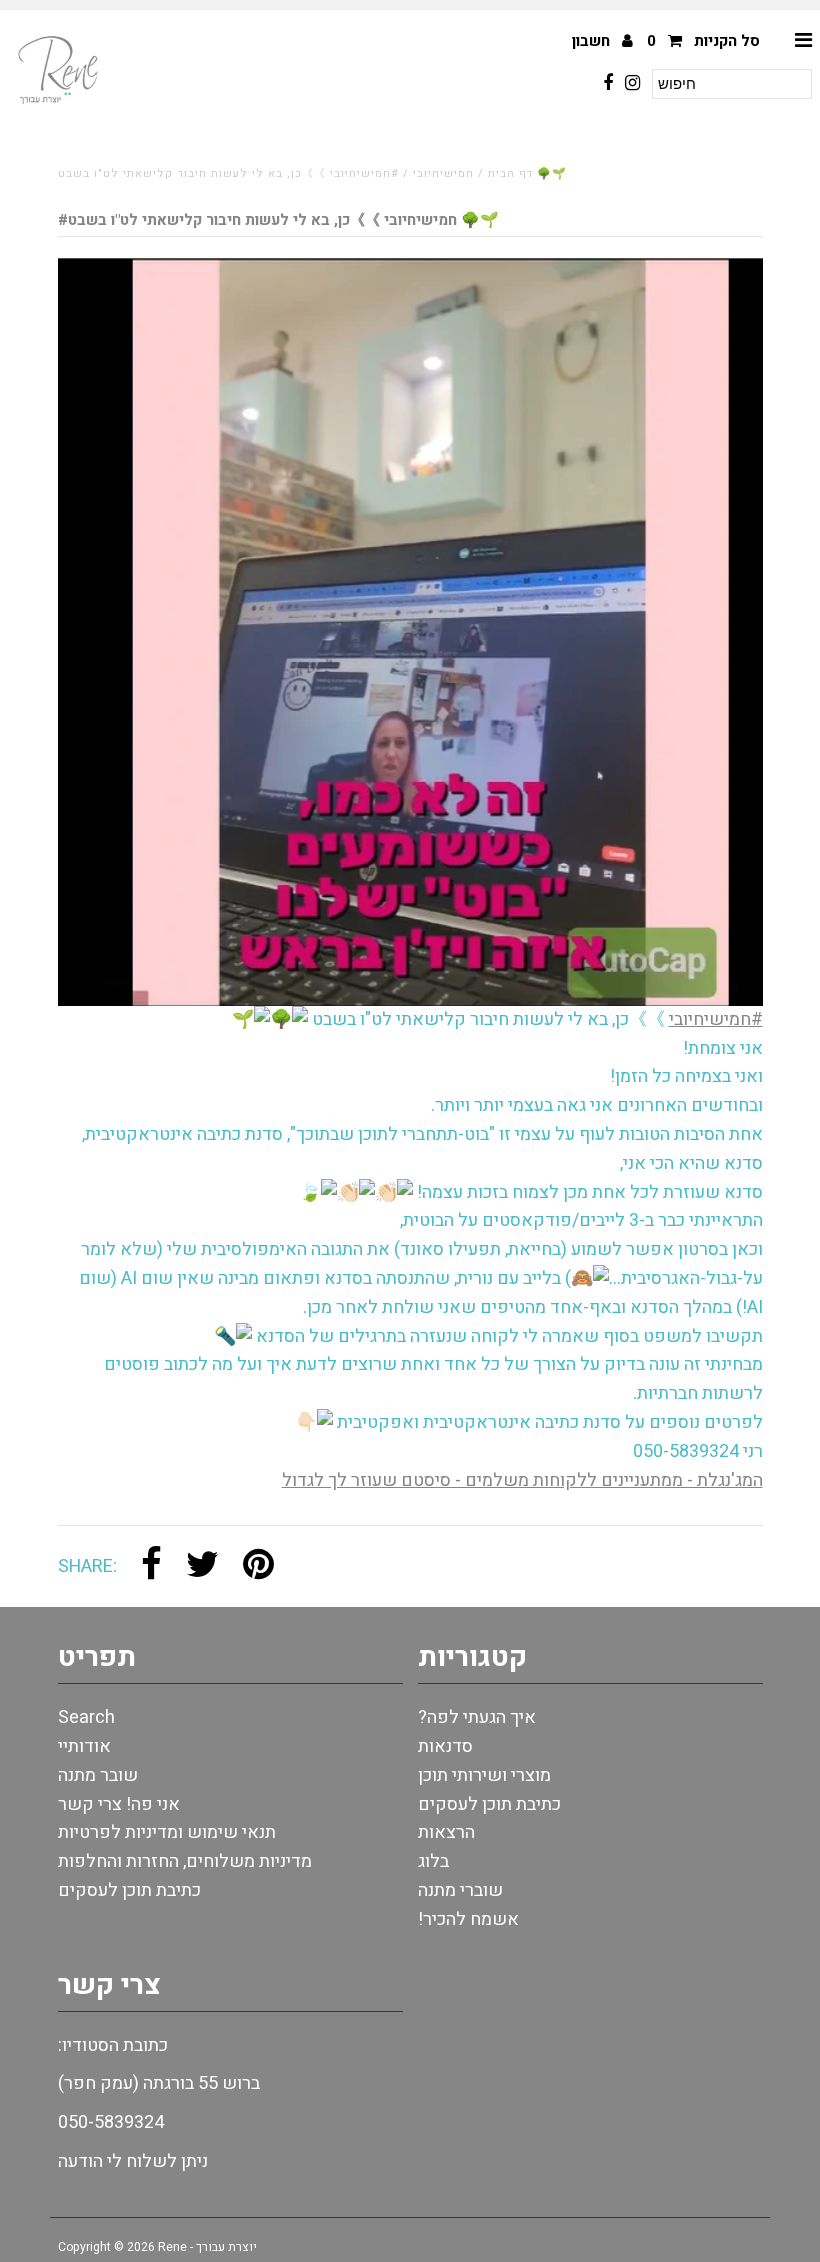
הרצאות (446, 1832)
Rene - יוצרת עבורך (207, 2247)
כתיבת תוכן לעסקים (129, 1890)
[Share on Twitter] (202, 1566)
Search (86, 1717)
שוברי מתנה (460, 1890)
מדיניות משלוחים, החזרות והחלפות (185, 1861)
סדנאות (445, 1746)
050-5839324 (111, 2122)
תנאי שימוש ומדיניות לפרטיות (167, 1832)
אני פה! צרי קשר (119, 1804)
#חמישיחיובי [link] (716, 1019)
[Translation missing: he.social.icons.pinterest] (258, 1566)
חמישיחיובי (443, 173)
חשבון (593, 41)
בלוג (433, 1861)
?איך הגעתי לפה (477, 1717)
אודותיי (84, 1746)
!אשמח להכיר (468, 1919)
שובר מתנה (98, 1775)
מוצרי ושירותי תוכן (484, 1775)
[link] (522, 1480)
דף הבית (510, 173)
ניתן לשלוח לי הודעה (133, 2161)
